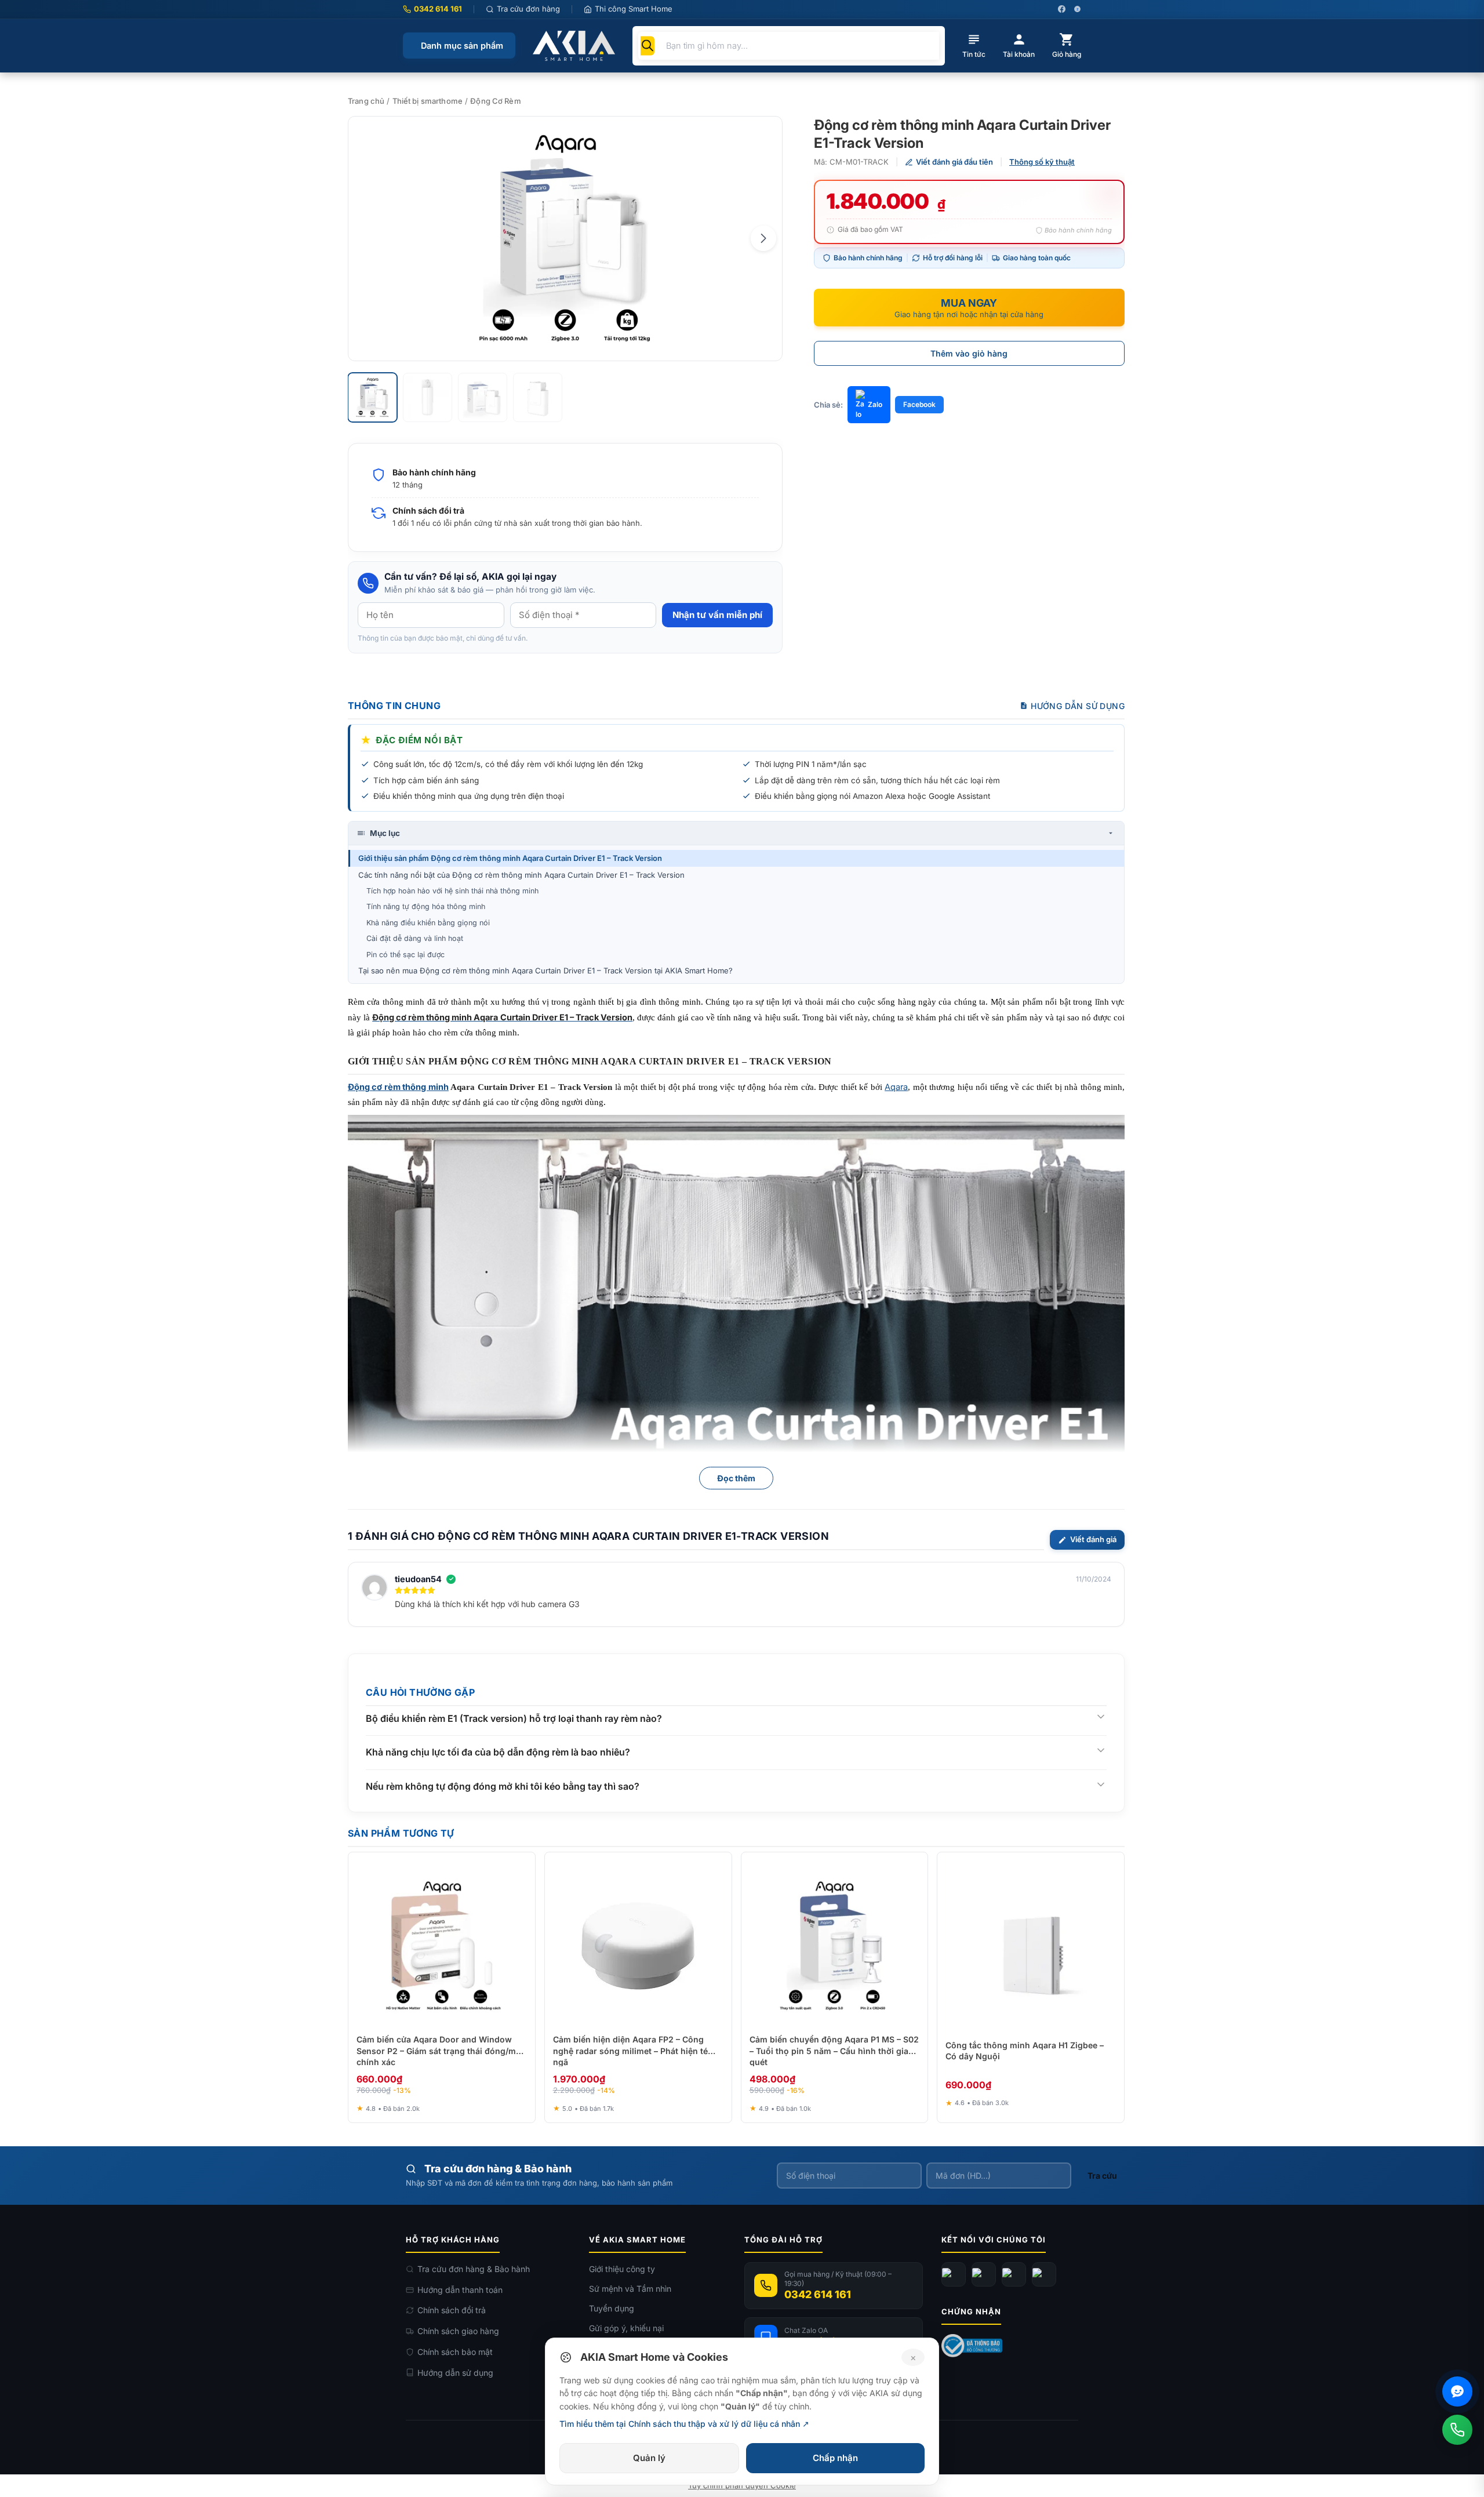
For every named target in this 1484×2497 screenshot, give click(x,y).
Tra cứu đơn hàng (528, 9)
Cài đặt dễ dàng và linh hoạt (415, 938)
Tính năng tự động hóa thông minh (426, 906)
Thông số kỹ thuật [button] (1042, 162)
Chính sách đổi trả (452, 2310)
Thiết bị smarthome (428, 101)
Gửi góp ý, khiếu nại (626, 2328)
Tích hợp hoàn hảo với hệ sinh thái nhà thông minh (452, 891)
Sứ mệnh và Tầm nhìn (630, 2289)
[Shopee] (1044, 2274)
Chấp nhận (835, 2458)
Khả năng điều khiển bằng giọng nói (428, 923)
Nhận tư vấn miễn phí (717, 615)
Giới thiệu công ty (622, 2269)
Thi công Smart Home (634, 9)
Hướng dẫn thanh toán (460, 2290)
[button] (763, 238)
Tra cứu (1102, 2176)
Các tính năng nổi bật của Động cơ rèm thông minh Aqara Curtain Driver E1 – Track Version (521, 875)
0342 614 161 (438, 9)
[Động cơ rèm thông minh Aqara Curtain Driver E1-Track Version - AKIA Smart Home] (565, 239)
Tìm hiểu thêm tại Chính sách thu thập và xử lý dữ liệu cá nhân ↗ (684, 2424)
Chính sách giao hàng (458, 2331)
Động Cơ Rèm (495, 101)
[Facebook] (954, 2274)
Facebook (919, 404)
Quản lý (649, 2458)
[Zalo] (1014, 2274)
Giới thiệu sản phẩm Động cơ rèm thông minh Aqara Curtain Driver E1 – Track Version (510, 858)
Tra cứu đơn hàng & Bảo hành (474, 2269)
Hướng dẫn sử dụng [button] (1078, 706)
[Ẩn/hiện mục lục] (1111, 833)
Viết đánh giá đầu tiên (954, 162)
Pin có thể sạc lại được (405, 955)
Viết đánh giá (1093, 1539)
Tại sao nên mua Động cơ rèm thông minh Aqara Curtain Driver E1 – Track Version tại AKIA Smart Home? (545, 971)
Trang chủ (366, 101)
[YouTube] (984, 2274)
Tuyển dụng (612, 2308)
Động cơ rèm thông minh (398, 1087)
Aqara (896, 1087)
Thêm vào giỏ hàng (969, 353)
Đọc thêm (736, 1478)
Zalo (875, 404)
